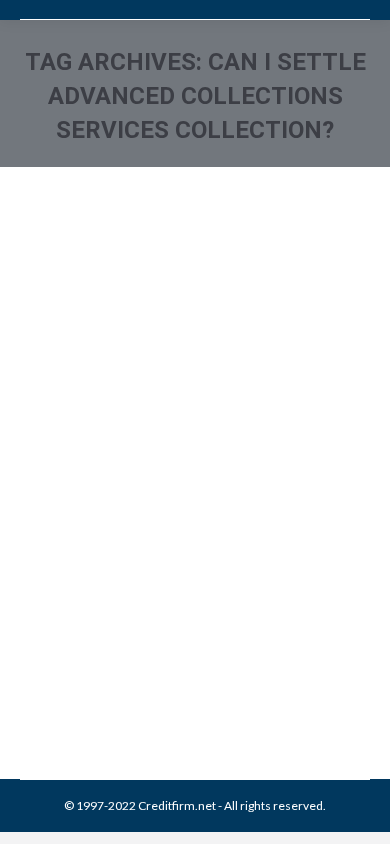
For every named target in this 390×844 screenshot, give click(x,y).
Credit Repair (192, 632)
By (164, 654)
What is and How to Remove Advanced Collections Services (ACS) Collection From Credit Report (181, 507)
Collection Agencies (98, 632)
